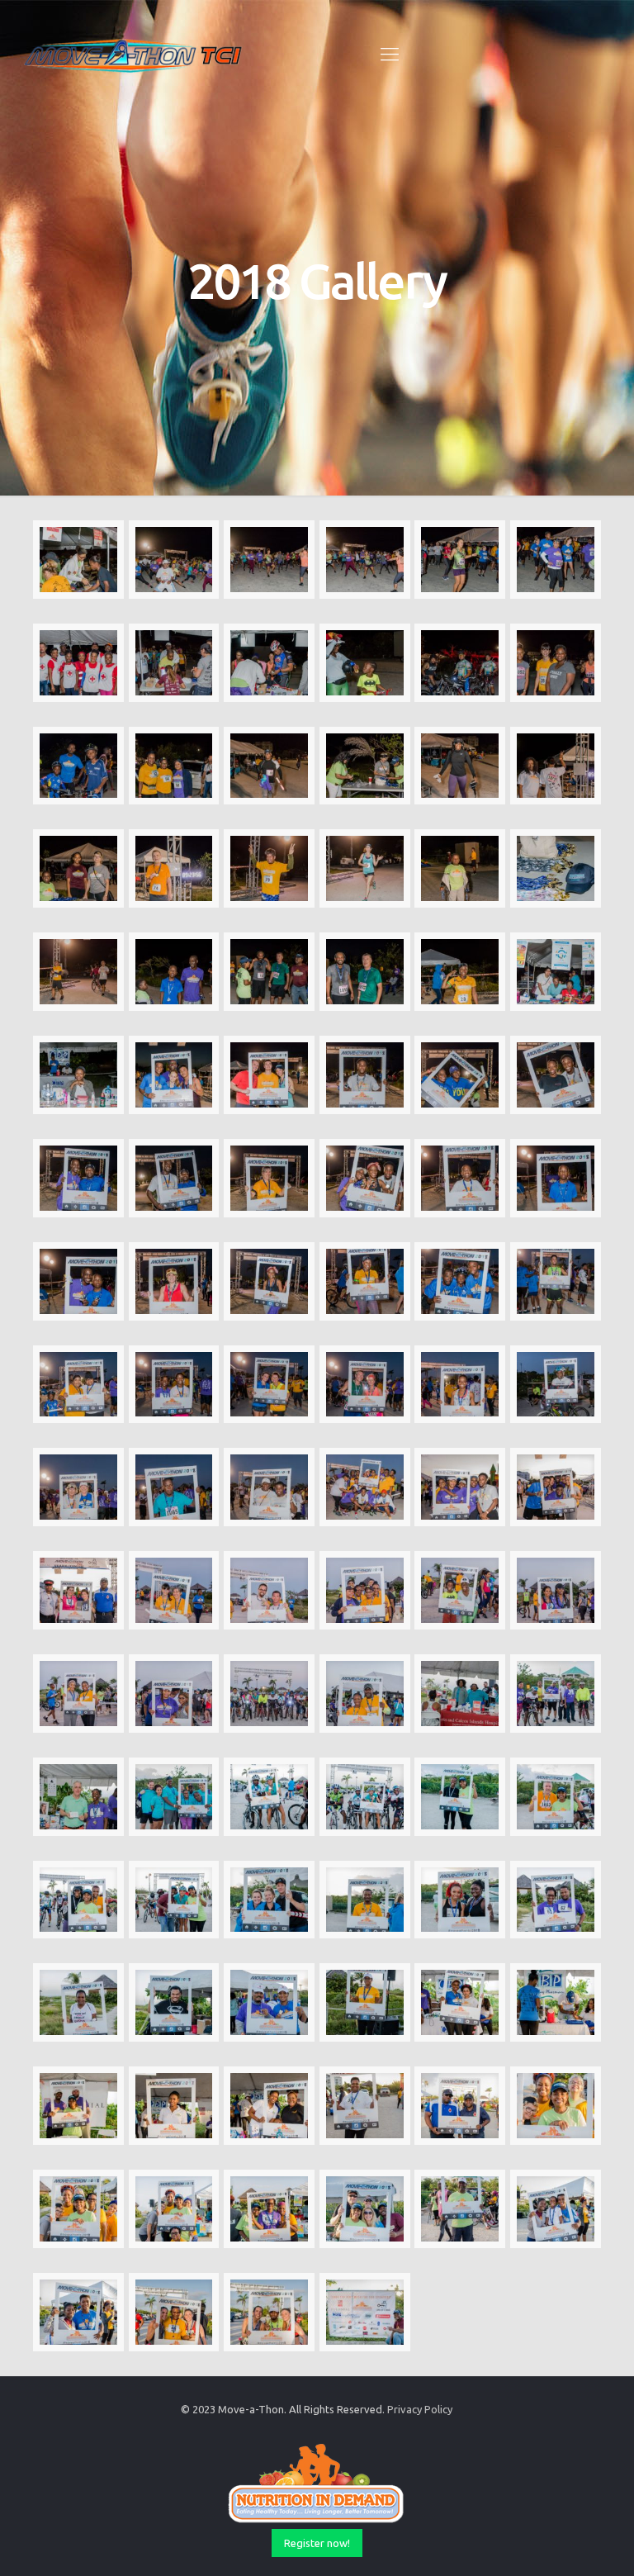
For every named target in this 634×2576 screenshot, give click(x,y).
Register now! (317, 2543)
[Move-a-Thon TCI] (134, 54)
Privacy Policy (420, 2409)
